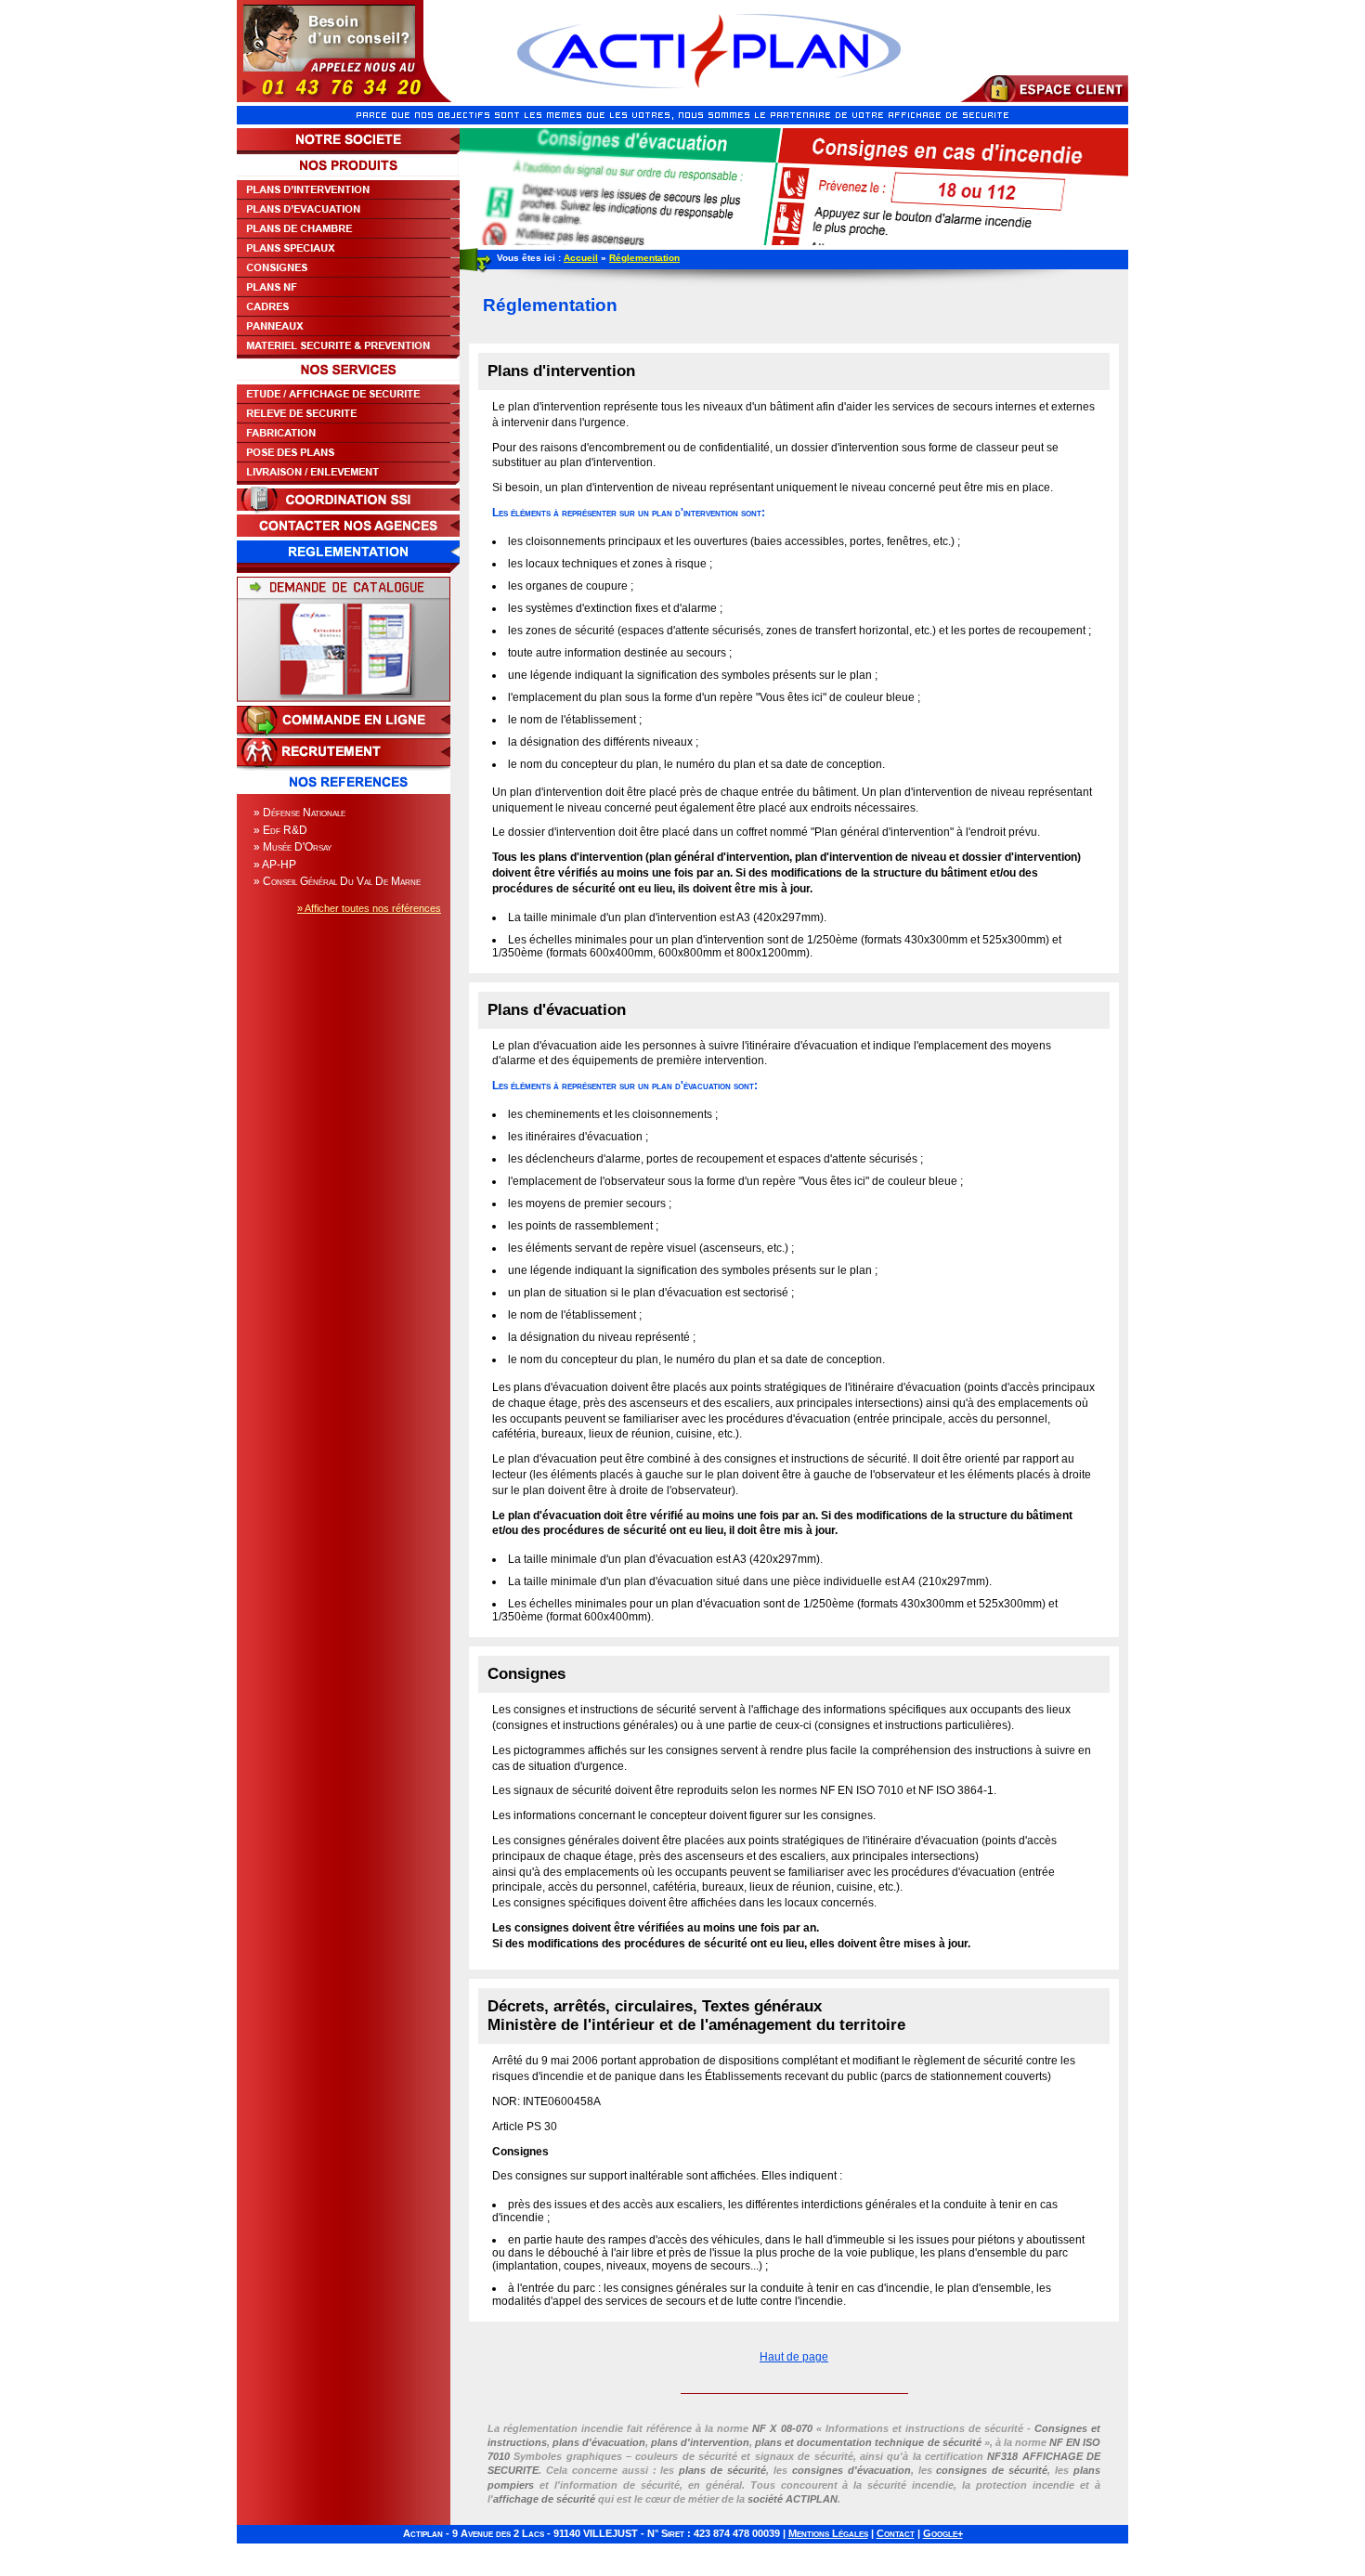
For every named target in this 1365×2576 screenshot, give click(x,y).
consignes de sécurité (992, 2470)
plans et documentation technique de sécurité (868, 2442)
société (793, 2499)
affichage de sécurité (544, 2499)
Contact (896, 2533)
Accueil (581, 258)
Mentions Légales (828, 2533)
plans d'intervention (700, 2442)
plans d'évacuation (599, 2442)
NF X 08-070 (782, 2428)
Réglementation (644, 258)
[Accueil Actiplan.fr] (709, 98)
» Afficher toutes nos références (369, 908)
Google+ (943, 2533)
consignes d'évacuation (851, 2470)
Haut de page (794, 2357)
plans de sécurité (722, 2470)
